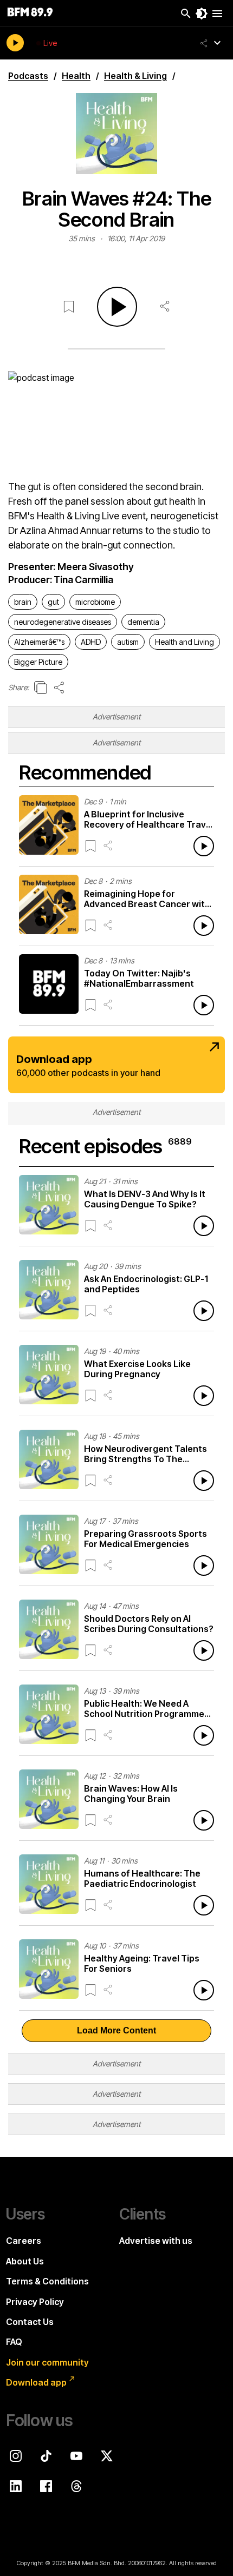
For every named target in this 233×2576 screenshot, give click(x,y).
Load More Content (116, 2030)
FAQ (14, 2342)
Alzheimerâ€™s (39, 642)
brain (23, 602)
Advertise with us (156, 2241)
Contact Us (30, 2322)
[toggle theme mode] (202, 14)
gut (53, 602)
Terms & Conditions (47, 2281)
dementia (143, 622)
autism (128, 642)
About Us (25, 2261)
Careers (24, 2241)
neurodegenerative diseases (63, 622)
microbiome (95, 602)
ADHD (91, 642)
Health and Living (185, 642)
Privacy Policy (35, 2302)
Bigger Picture (38, 662)
